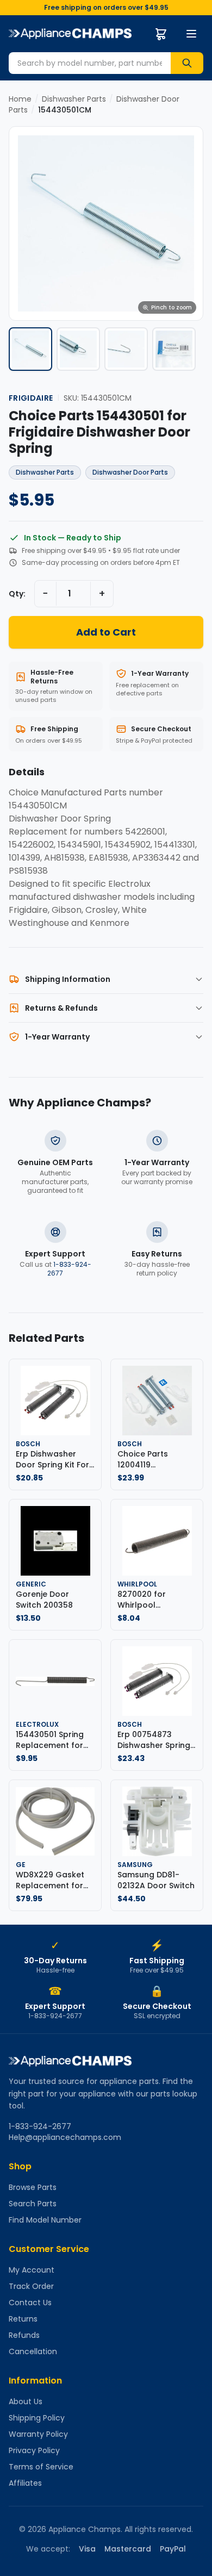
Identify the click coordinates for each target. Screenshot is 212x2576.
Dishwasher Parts (74, 99)
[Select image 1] (30, 349)
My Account (32, 2270)
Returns (23, 2319)
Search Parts (33, 2204)
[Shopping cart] (161, 34)
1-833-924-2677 (69, 1269)
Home (20, 99)
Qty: (17, 594)
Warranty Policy (38, 2434)
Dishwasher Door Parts (130, 472)
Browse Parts (33, 2187)
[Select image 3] (126, 349)
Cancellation (33, 2351)
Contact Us (30, 2303)
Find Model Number (45, 2220)
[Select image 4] (174, 349)
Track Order (31, 2286)
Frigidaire (31, 398)
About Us (26, 2401)
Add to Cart (106, 632)
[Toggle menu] (191, 34)
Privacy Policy (34, 2450)
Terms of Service (41, 2467)
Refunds (24, 2335)
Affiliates (25, 2483)
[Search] (187, 63)
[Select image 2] (78, 349)
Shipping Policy (37, 2418)
